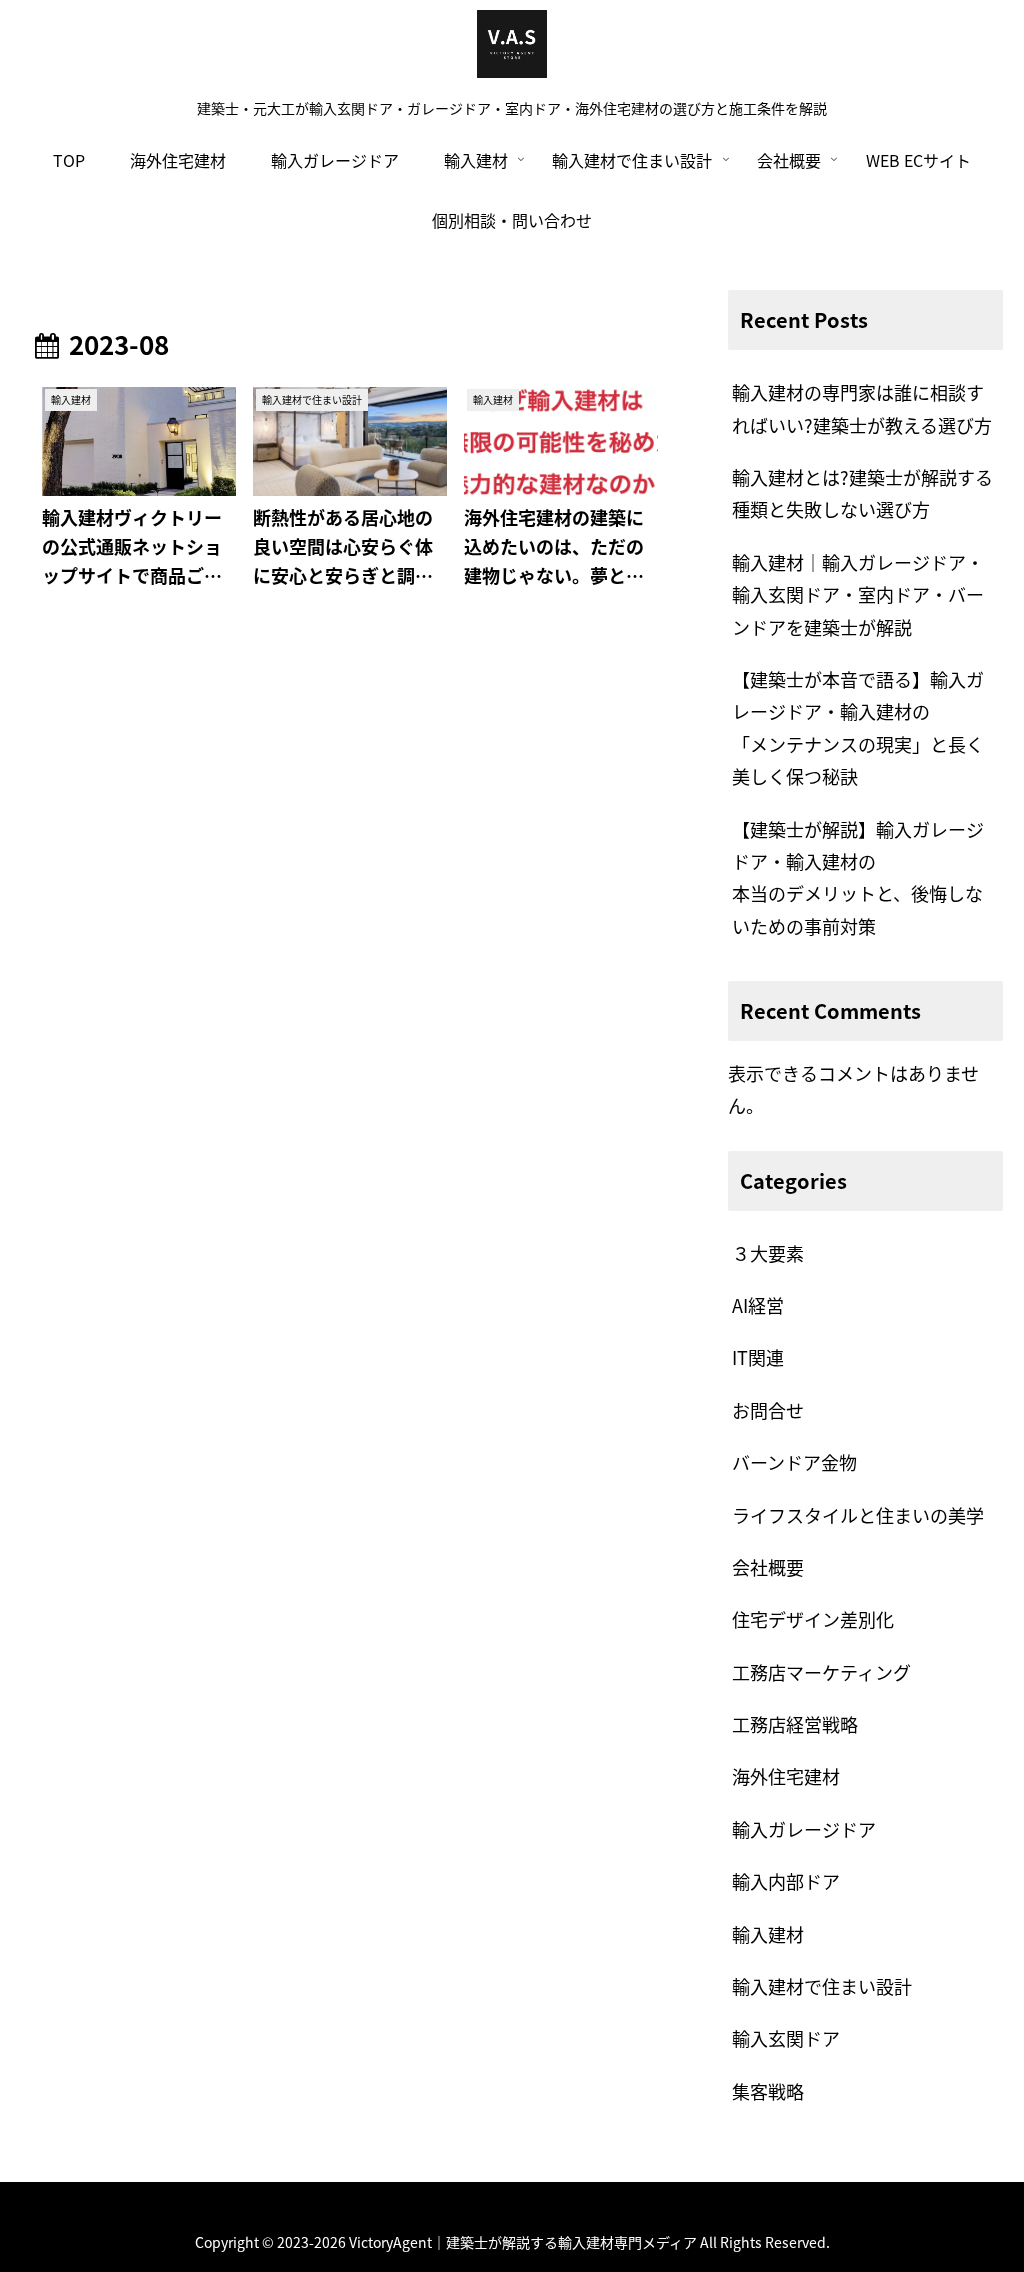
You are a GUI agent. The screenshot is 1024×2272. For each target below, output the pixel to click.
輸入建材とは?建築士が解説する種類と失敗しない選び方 (862, 493)
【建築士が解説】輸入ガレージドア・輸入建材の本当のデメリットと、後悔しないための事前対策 (858, 877)
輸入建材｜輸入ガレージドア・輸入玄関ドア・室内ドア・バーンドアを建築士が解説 (858, 594)
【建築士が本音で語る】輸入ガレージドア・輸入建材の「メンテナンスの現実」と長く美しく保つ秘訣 (858, 727)
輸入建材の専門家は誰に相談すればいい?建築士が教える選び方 (862, 408)
